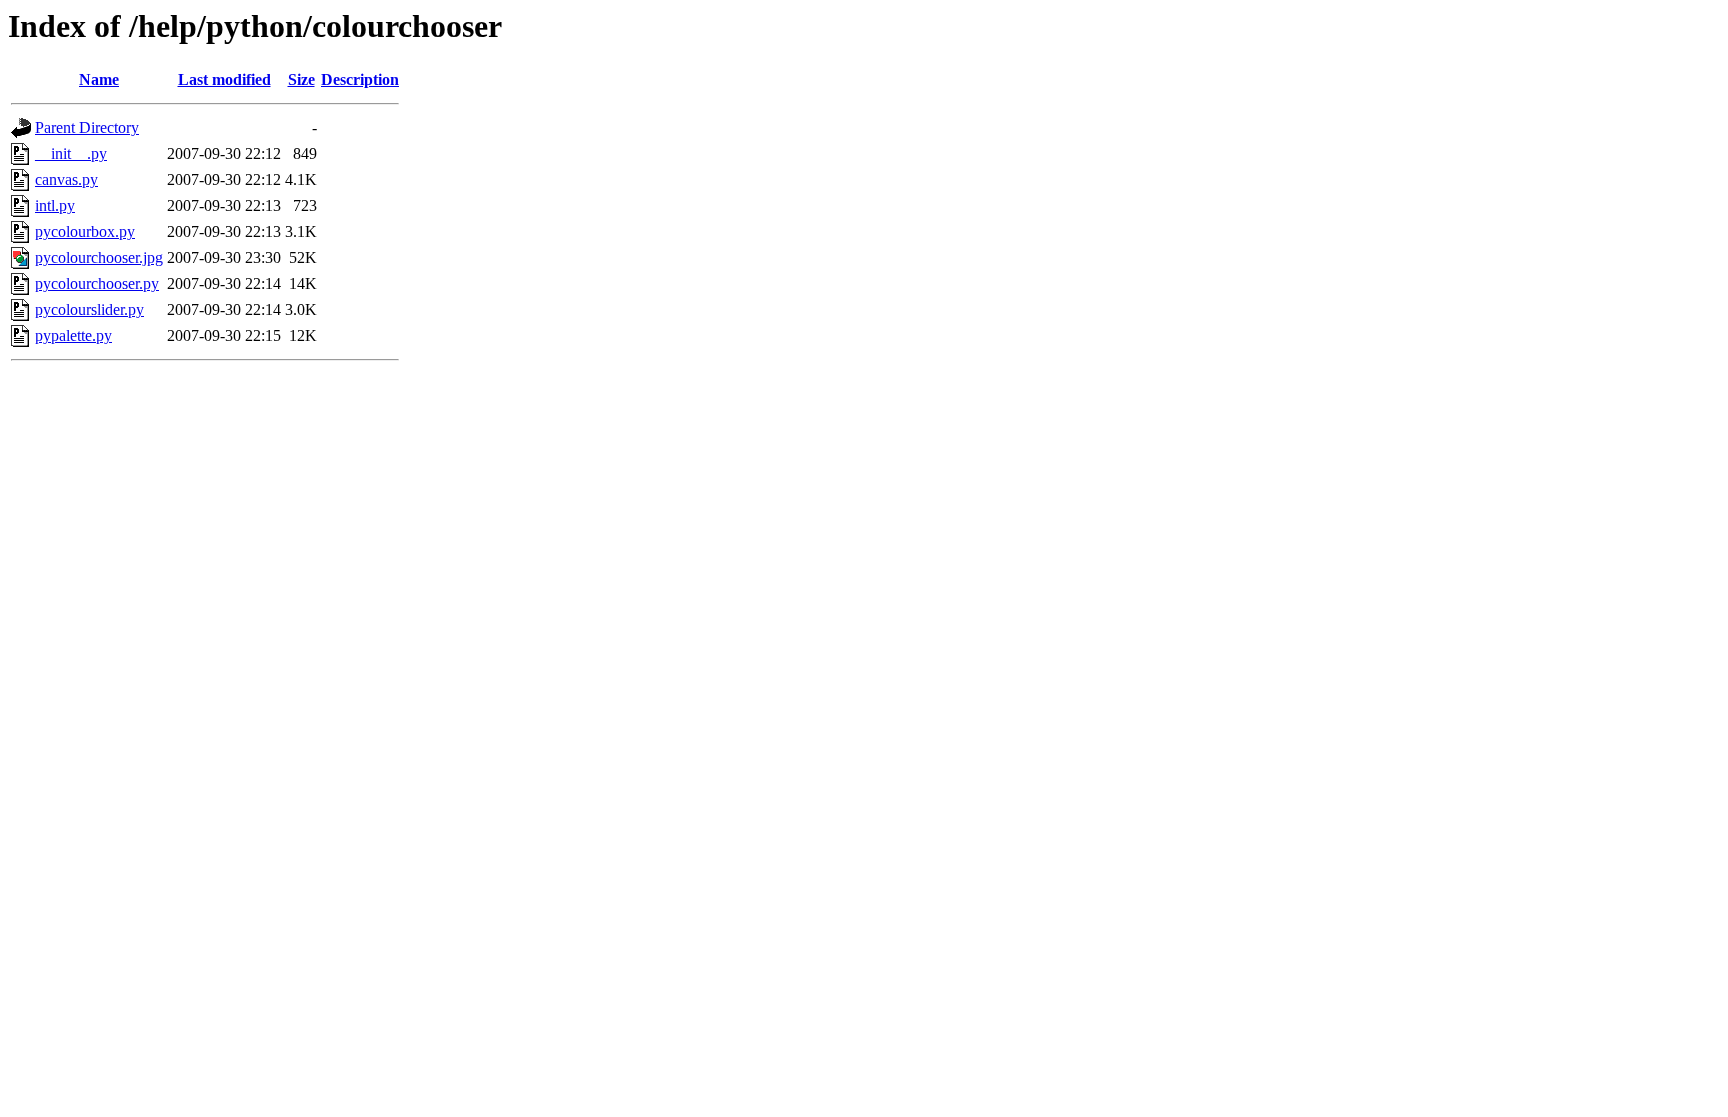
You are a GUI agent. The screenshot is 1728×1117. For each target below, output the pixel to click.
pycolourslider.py (89, 309)
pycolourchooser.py (97, 283)
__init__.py (71, 153)
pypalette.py (73, 335)
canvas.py (66, 179)
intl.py (55, 205)
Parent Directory (87, 127)
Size (301, 79)
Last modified (224, 79)
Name (99, 79)
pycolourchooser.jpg (99, 257)
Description (360, 79)
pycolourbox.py (85, 231)
